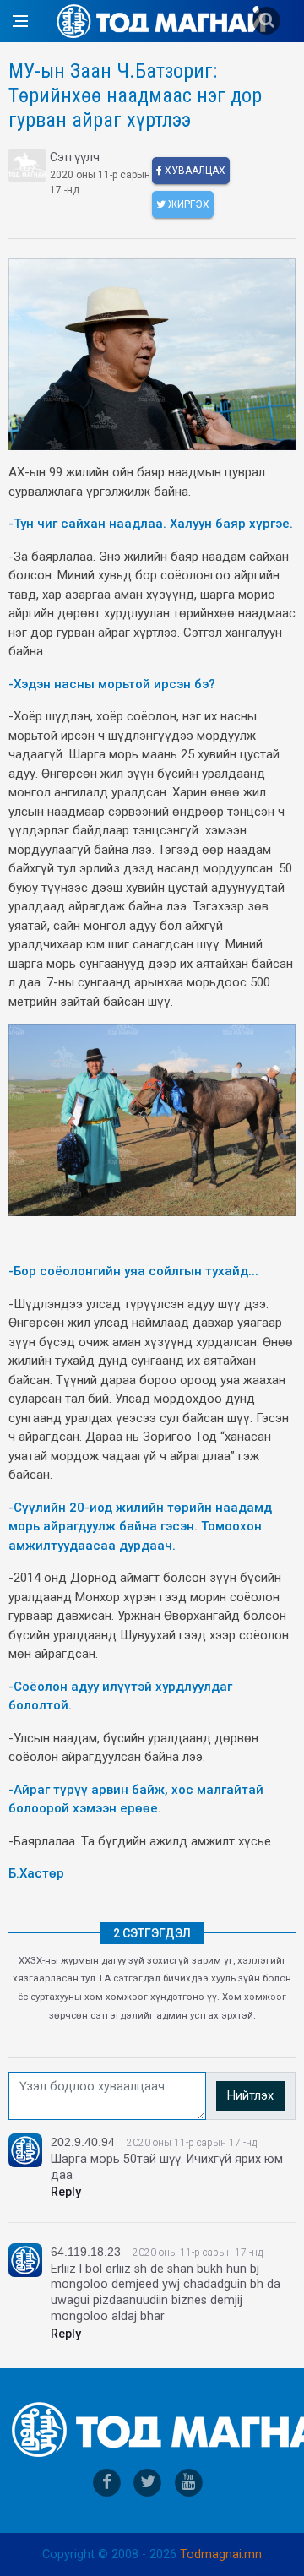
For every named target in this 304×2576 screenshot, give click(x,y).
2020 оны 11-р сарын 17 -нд (192, 2143)
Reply (66, 2192)
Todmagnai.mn (221, 2554)
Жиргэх (187, 204)
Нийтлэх (250, 2096)
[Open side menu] (20, 21)
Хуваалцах (194, 171)
